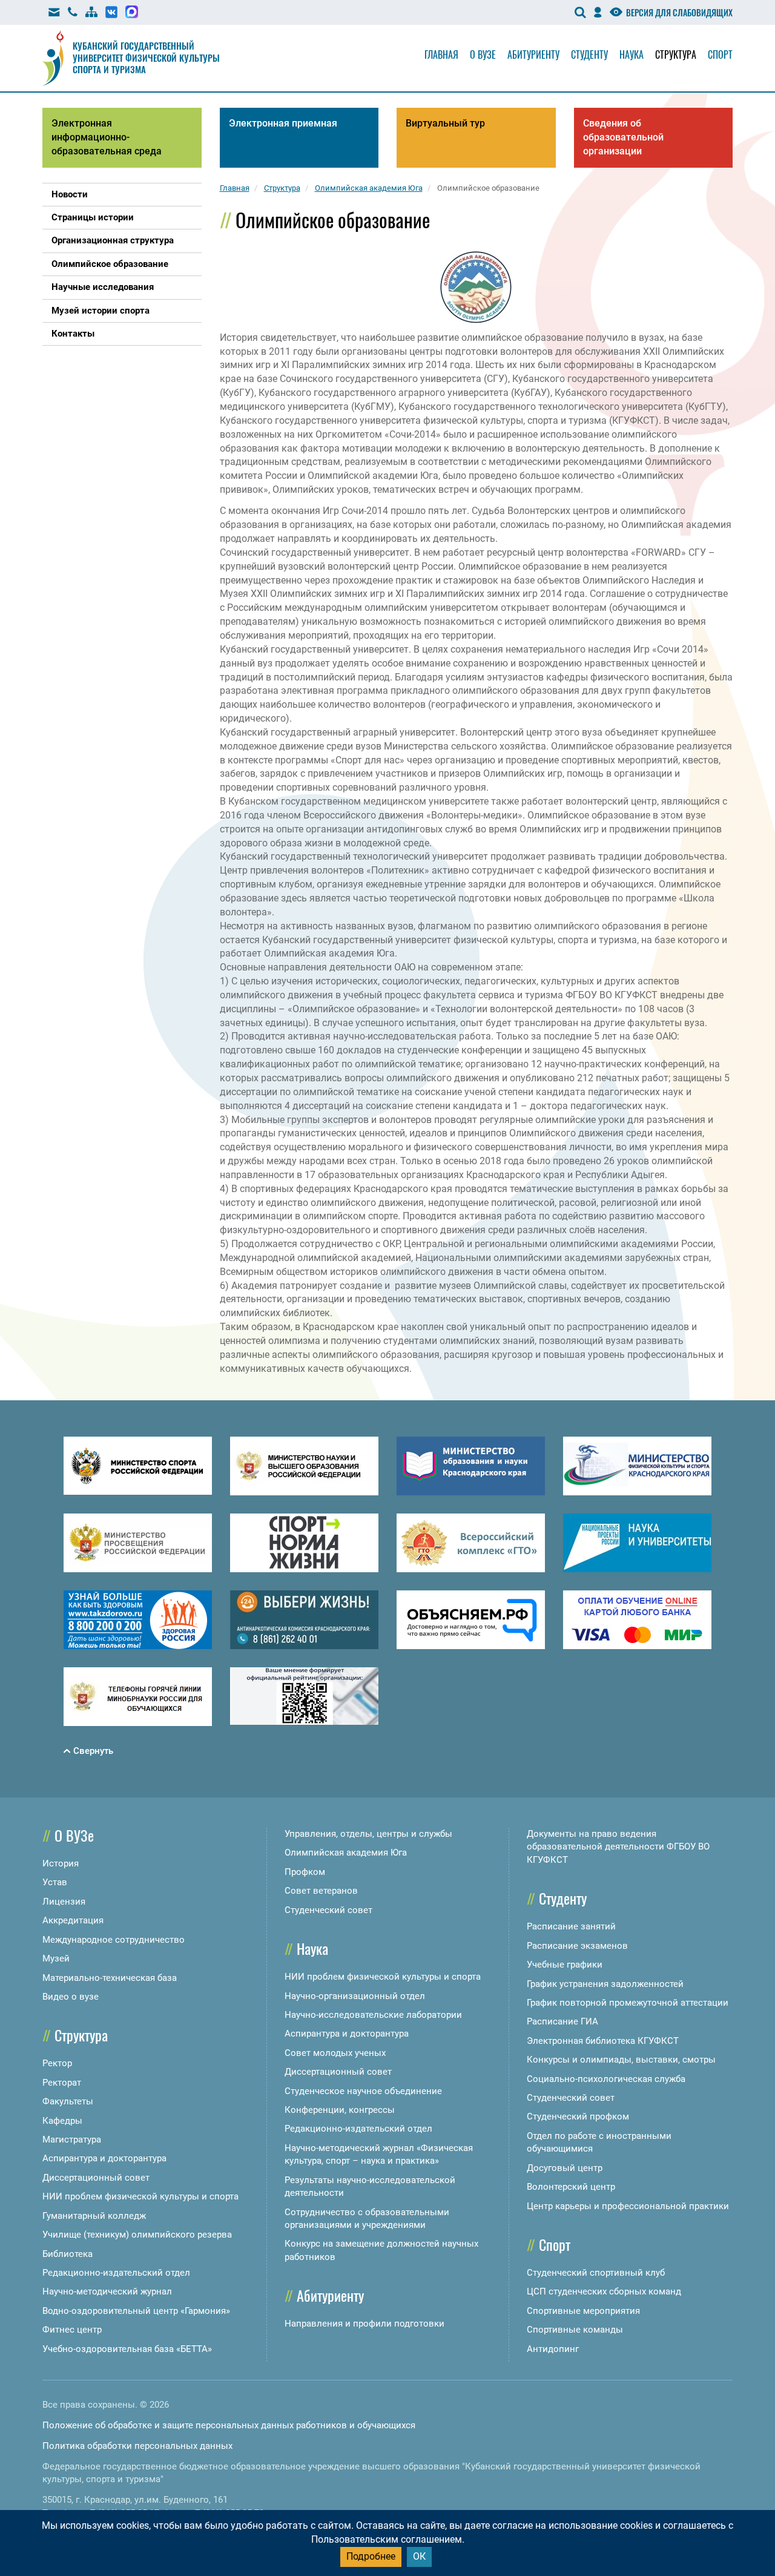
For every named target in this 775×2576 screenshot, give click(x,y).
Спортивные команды (575, 2330)
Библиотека (68, 2254)
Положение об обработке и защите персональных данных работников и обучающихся (229, 2425)
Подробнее (371, 2556)
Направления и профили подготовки (364, 2324)
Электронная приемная (283, 123)
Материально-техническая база (110, 1978)
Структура (676, 54)
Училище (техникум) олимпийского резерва (137, 2235)
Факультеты (68, 2101)
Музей (56, 1958)
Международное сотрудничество (114, 1940)
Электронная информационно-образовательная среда (107, 137)
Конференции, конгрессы (340, 2110)
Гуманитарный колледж (94, 2216)
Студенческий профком (578, 2116)
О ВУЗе (74, 1835)
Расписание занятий (571, 1926)
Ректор (57, 2063)
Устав (55, 1882)
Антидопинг (553, 2349)
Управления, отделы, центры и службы (368, 1834)
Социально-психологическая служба (606, 2079)
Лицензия (64, 1902)
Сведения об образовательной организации (623, 137)
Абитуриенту (533, 54)
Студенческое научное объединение (363, 2091)
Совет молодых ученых (335, 2053)
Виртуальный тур (445, 123)
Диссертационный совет (96, 2178)
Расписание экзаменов (577, 1946)
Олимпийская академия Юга (346, 1853)
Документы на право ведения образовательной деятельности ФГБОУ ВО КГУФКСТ (618, 1847)
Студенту (589, 54)
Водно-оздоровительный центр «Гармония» (136, 2311)
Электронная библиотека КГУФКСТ (603, 2041)
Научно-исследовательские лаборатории (373, 2015)
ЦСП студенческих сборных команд (604, 2291)
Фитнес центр (72, 2330)
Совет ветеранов (321, 1891)
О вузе (483, 54)
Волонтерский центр (571, 2187)
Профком (305, 1872)
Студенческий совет (328, 1910)
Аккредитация (73, 1920)
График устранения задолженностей (605, 1984)
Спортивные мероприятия (583, 2311)
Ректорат (62, 2083)
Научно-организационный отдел (355, 1996)
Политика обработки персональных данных (137, 2446)
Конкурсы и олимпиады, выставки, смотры (621, 2060)
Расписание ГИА (562, 2021)
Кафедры (62, 2121)
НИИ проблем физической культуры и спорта (140, 2196)
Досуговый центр (565, 2168)
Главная (441, 54)
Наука (632, 54)
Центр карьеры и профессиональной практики (628, 2206)
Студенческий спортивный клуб (596, 2273)
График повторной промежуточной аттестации (628, 2003)
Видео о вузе (71, 1997)
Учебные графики (565, 1965)
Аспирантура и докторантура (104, 2158)
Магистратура (72, 2140)
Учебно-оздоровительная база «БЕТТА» (127, 2349)
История (61, 1863)
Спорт (720, 54)
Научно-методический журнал (107, 2291)
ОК (419, 2556)
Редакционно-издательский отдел (116, 2273)
